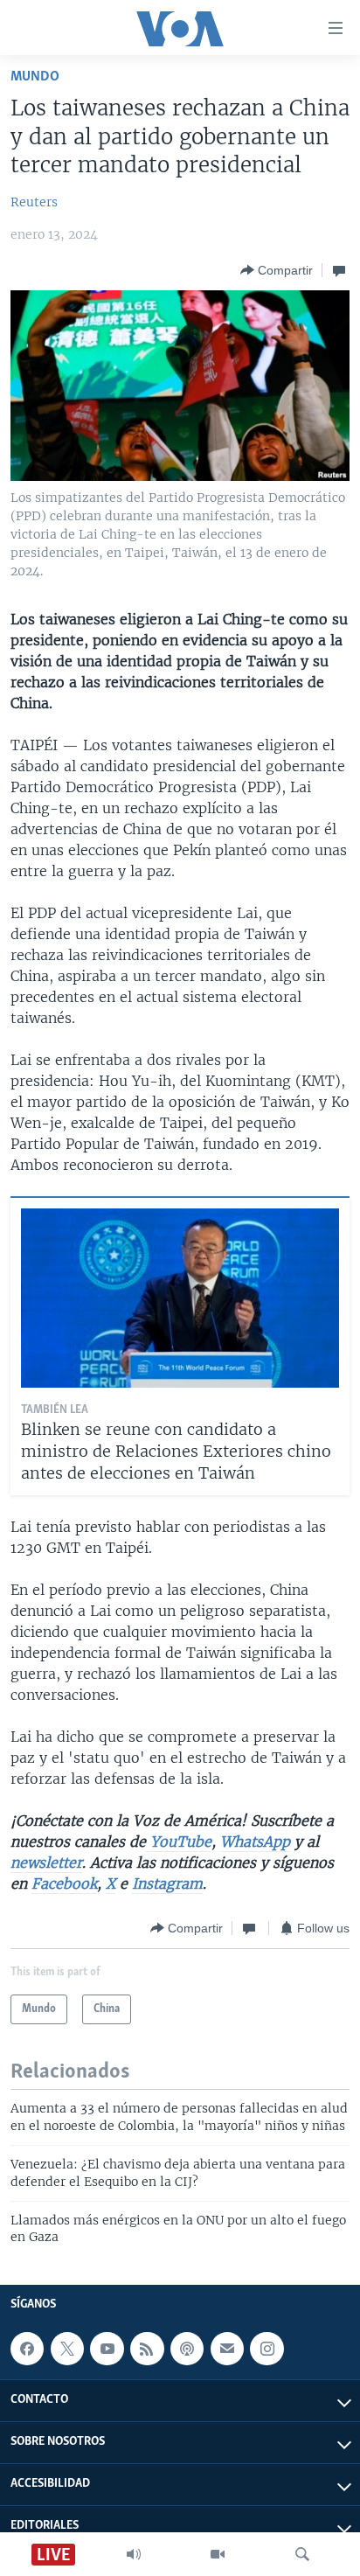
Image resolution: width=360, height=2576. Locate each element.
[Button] (277, 270)
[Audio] (134, 2554)
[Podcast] (187, 2349)
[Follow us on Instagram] (267, 2349)
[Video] (218, 2554)
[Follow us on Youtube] (107, 2349)
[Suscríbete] (227, 2349)
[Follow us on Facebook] (27, 2349)
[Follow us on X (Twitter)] (67, 2349)
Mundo (35, 77)
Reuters (34, 202)
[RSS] (147, 2349)
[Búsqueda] (302, 2554)
